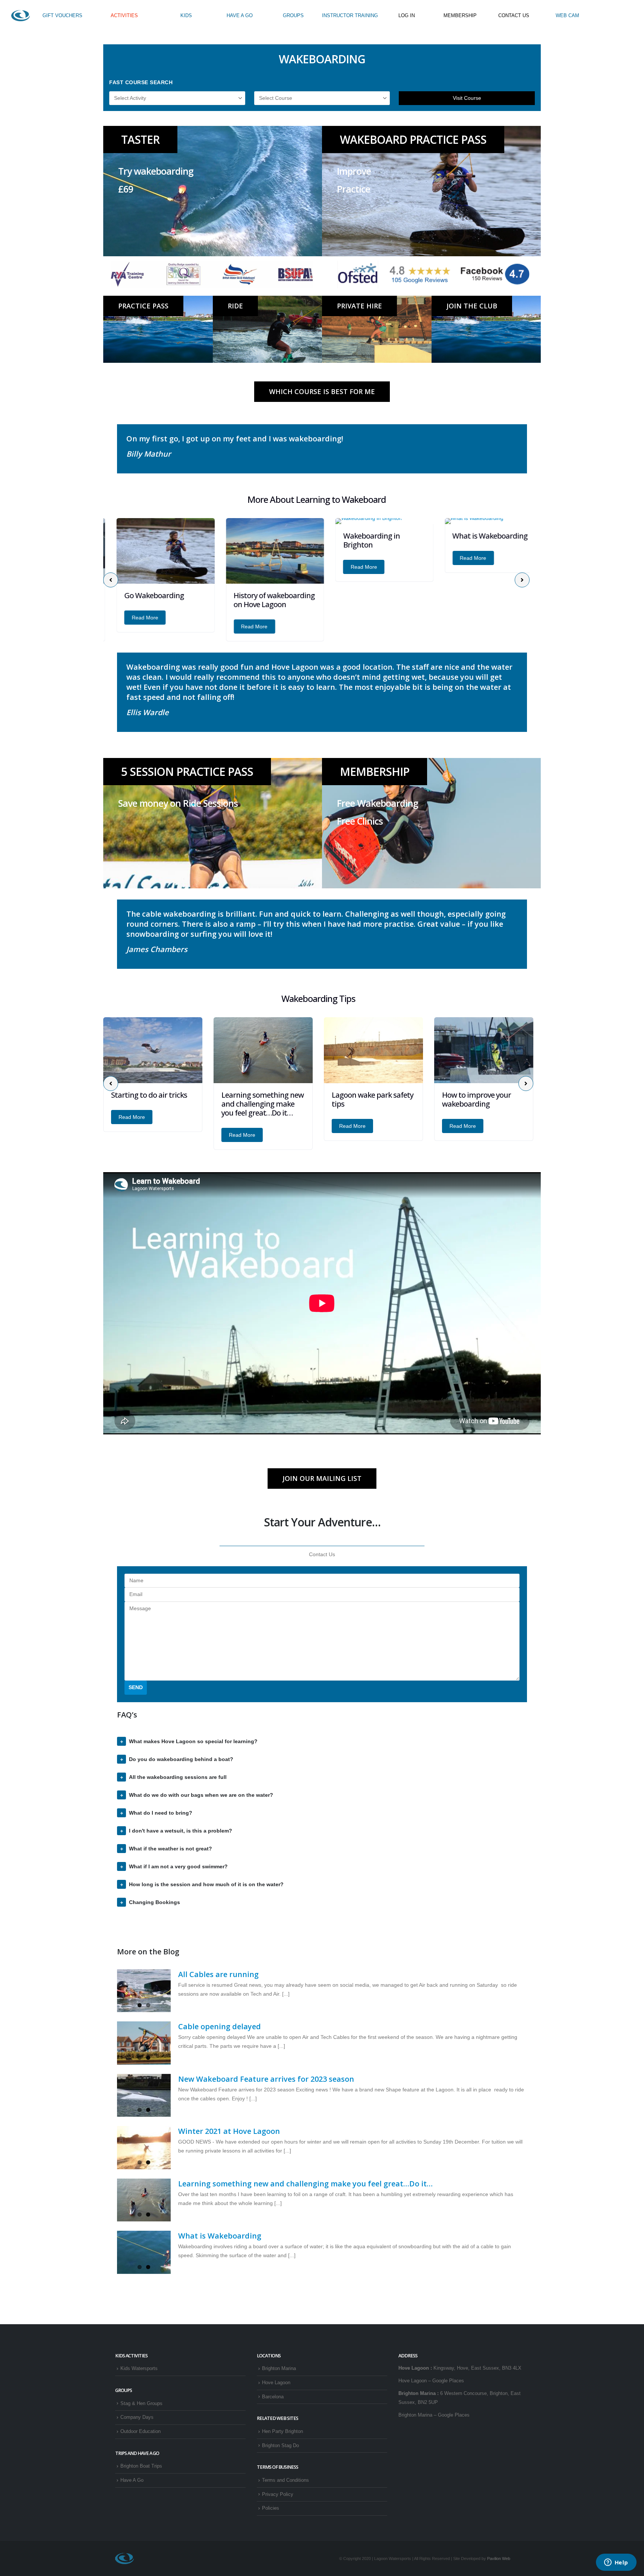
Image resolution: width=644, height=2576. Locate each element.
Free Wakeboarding (378, 803)
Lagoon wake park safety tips (262, 1099)
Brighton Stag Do (280, 2446)
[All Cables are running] (144, 1991)
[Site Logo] (20, 16)
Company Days (137, 2417)
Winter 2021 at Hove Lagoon (229, 2131)
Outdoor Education (141, 2431)
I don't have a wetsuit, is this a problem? (181, 1831)
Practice (353, 189)
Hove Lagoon (276, 2383)
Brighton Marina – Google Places (434, 2415)
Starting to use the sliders (473, 1099)
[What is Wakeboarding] (144, 2252)
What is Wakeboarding (477, 536)
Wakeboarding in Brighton (358, 540)
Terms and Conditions (285, 2480)
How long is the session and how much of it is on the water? (206, 1884)
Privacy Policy (278, 2494)
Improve (354, 171)
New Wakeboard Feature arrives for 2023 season (266, 2079)
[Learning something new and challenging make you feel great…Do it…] (144, 2200)
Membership (375, 772)
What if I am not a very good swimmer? (178, 1866)
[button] (111, 580)
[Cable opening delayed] (144, 2043)
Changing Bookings (154, 1902)
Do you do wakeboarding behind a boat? (181, 1759)
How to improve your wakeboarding (366, 1099)
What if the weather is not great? (171, 1849)
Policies (271, 2508)
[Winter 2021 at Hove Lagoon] (144, 2148)
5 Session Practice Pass (187, 772)
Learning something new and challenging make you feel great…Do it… (152, 1104)
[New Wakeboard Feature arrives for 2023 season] (144, 2096)
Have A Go (132, 2480)
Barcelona (273, 2397)
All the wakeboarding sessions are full (178, 1777)
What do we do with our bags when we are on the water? (201, 1795)
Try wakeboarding (156, 171)
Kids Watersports (139, 2369)
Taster (140, 139)
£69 (126, 189)
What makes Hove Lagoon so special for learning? (193, 1741)
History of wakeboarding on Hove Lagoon (261, 600)
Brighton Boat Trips (141, 2466)
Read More (132, 618)
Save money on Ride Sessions (178, 803)
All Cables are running (218, 1974)
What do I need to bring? (161, 1813)
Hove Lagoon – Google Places (431, 2381)
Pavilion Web (499, 2558)
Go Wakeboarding (141, 595)
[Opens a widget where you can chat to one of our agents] (616, 2563)
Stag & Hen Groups (141, 2404)
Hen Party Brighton (282, 2431)
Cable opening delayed (220, 2026)
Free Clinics (360, 821)
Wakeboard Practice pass (413, 139)
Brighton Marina (279, 2369)
